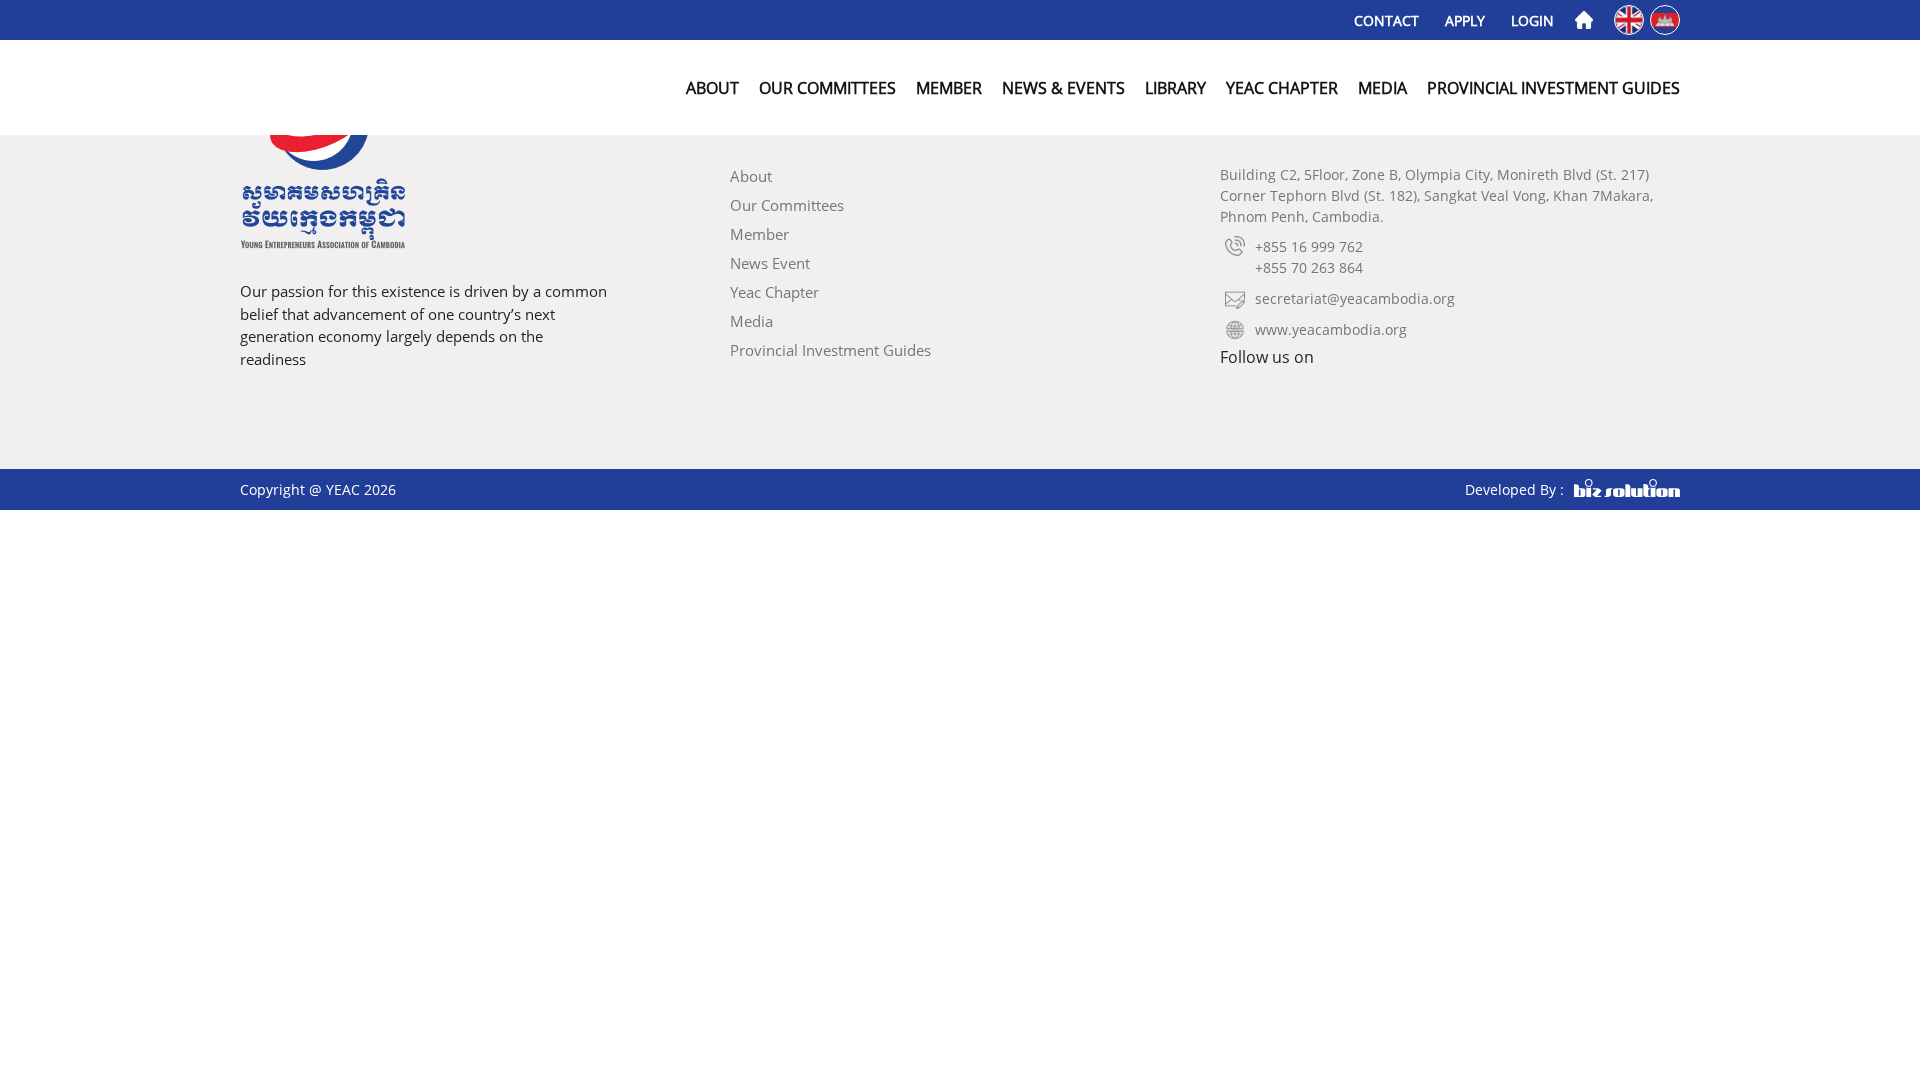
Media (1382, 88)
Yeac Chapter (1282, 88)
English (1630, 18)
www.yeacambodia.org (1331, 329)
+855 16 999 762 (1309, 246)
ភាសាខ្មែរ (1666, 18)
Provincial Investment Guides (1553, 88)
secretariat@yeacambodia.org (1355, 298)
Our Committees (827, 88)
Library (1175, 88)
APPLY (1465, 20)
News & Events (1063, 88)
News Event (770, 263)
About (712, 88)
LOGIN (1532, 20)
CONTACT (1386, 20)
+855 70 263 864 (1309, 267)
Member (949, 88)
